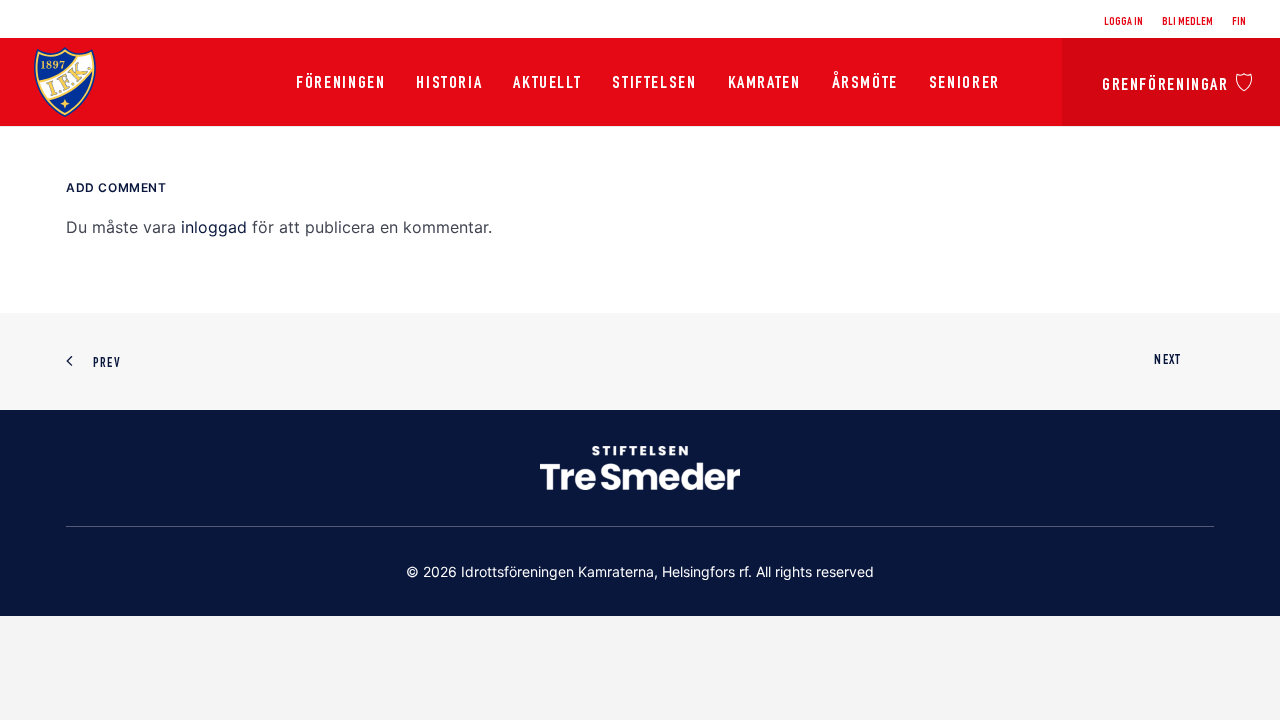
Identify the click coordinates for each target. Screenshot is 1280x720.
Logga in (1123, 22)
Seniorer (964, 84)
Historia (449, 84)
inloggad (214, 227)
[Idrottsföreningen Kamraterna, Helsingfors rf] (65, 82)
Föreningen (340, 84)
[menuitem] (1127, 22)
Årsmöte (865, 84)
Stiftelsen (654, 84)
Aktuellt (547, 84)
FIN (1239, 22)
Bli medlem (1187, 22)
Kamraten (764, 84)
